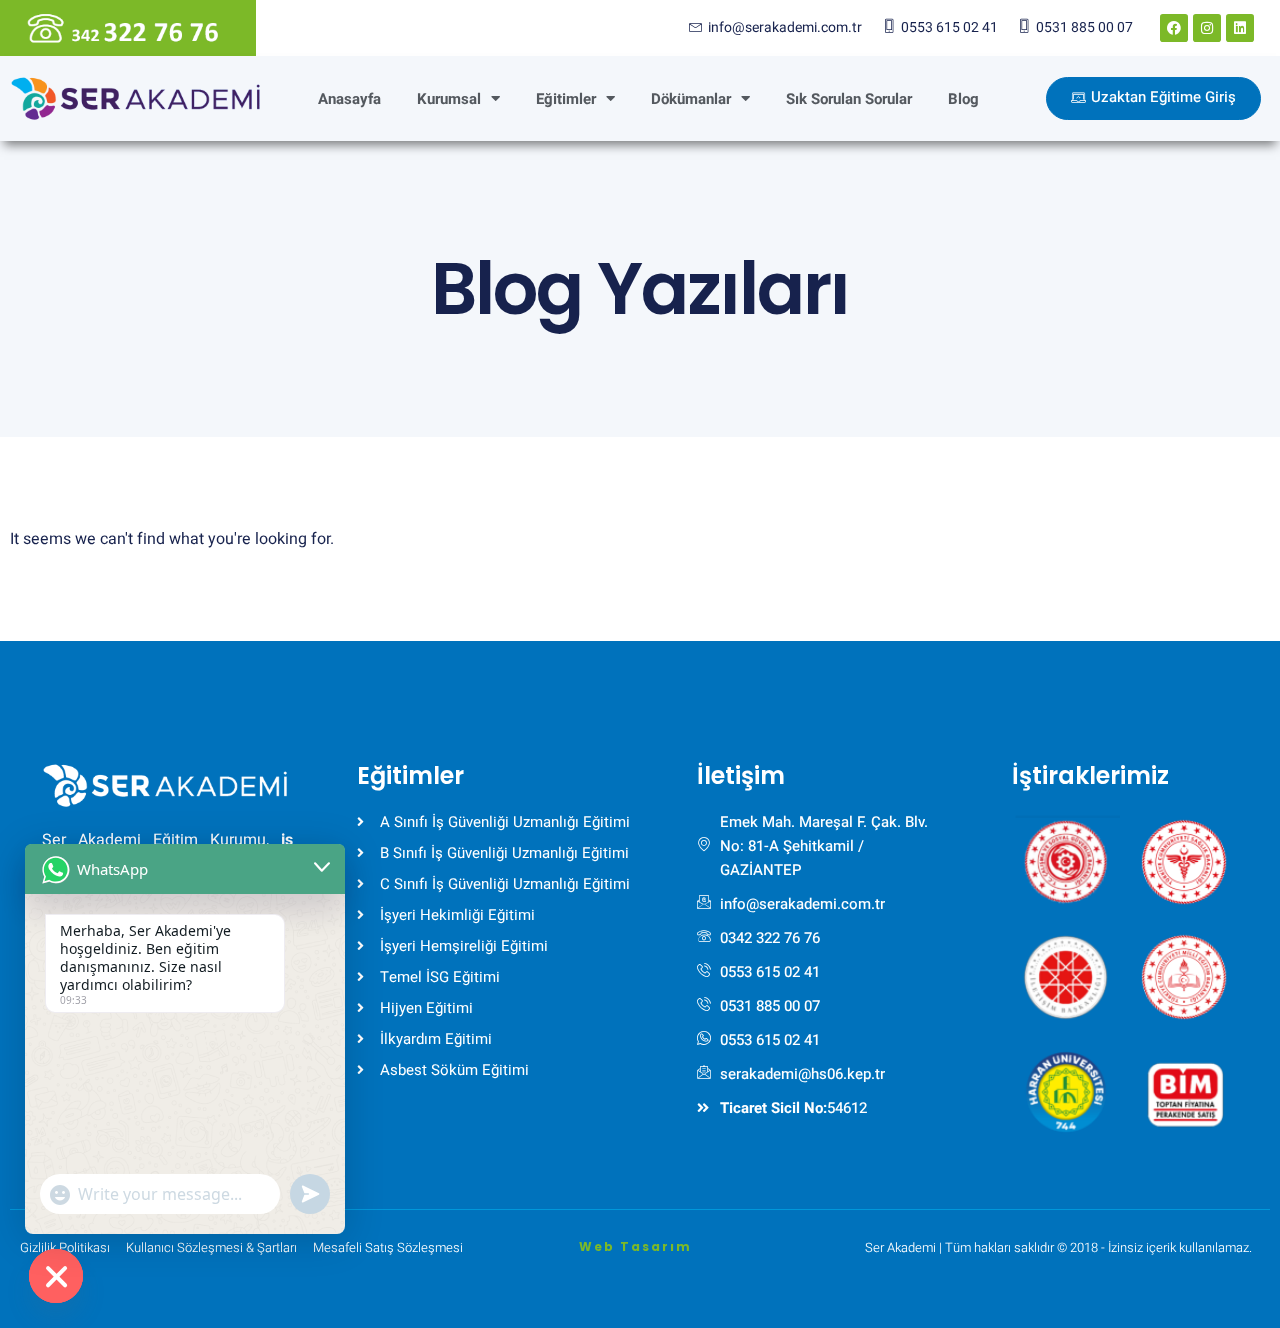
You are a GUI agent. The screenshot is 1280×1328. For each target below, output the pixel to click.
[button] (1066, 854)
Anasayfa (349, 99)
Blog (963, 99)
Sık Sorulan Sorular (849, 99)
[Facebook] (1174, 28)
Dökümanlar (691, 99)
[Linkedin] (1240, 28)
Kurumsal (449, 99)
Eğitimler (566, 99)
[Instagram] (1207, 28)
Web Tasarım (635, 1246)
